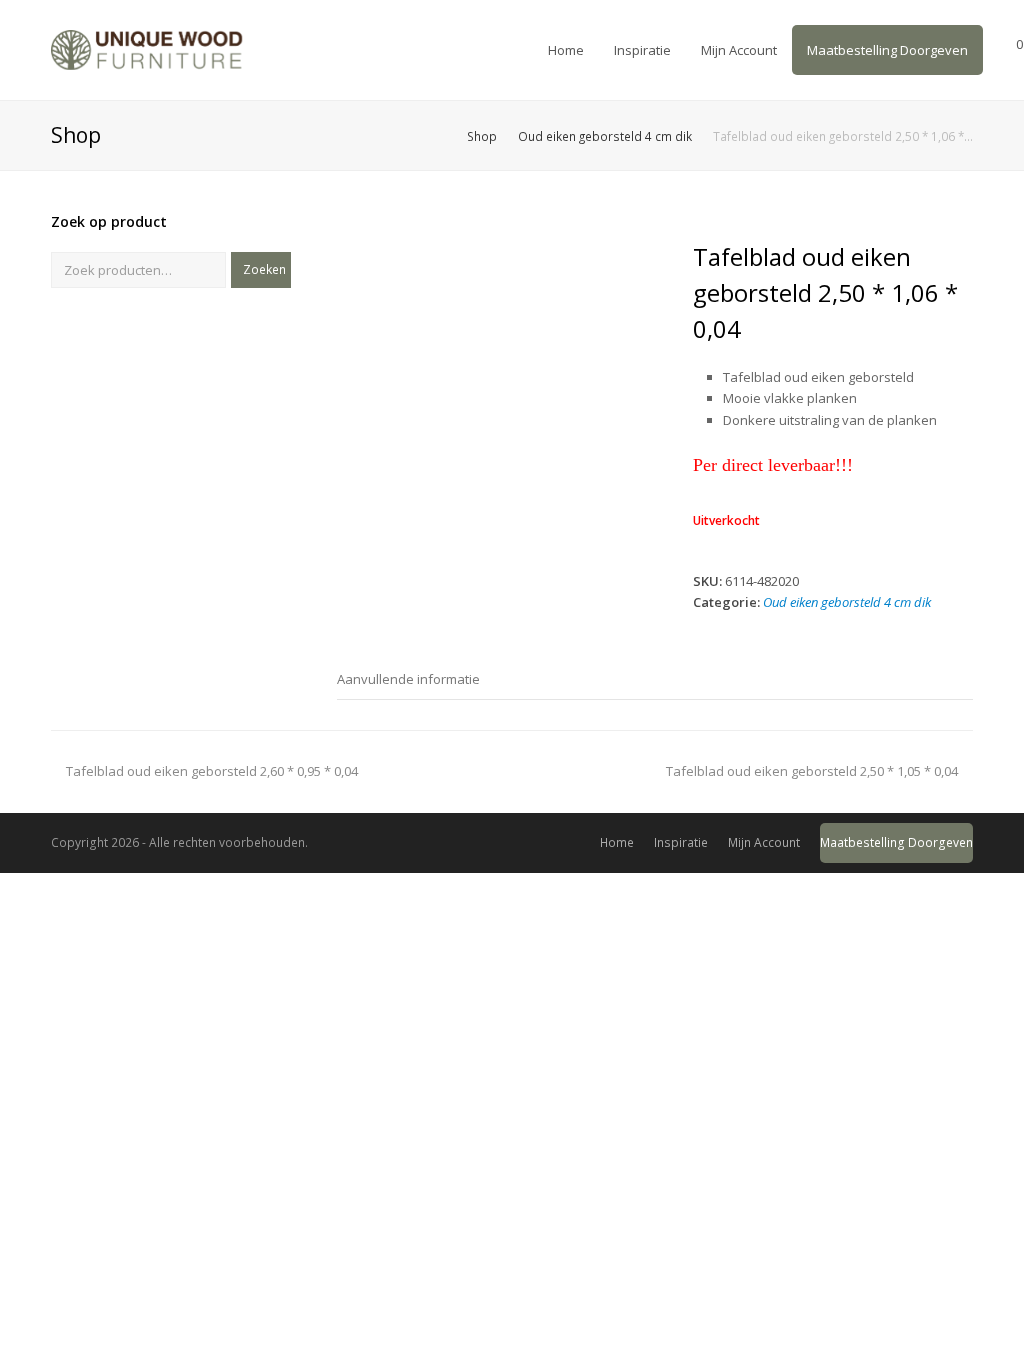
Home (617, 842)
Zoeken (264, 269)
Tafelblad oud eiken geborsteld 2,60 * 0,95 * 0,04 (211, 771)
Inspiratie (681, 842)
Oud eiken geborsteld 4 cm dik (847, 602)
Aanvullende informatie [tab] (408, 679)
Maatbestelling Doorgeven (896, 842)
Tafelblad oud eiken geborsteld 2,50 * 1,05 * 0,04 (812, 771)
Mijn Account (764, 842)
